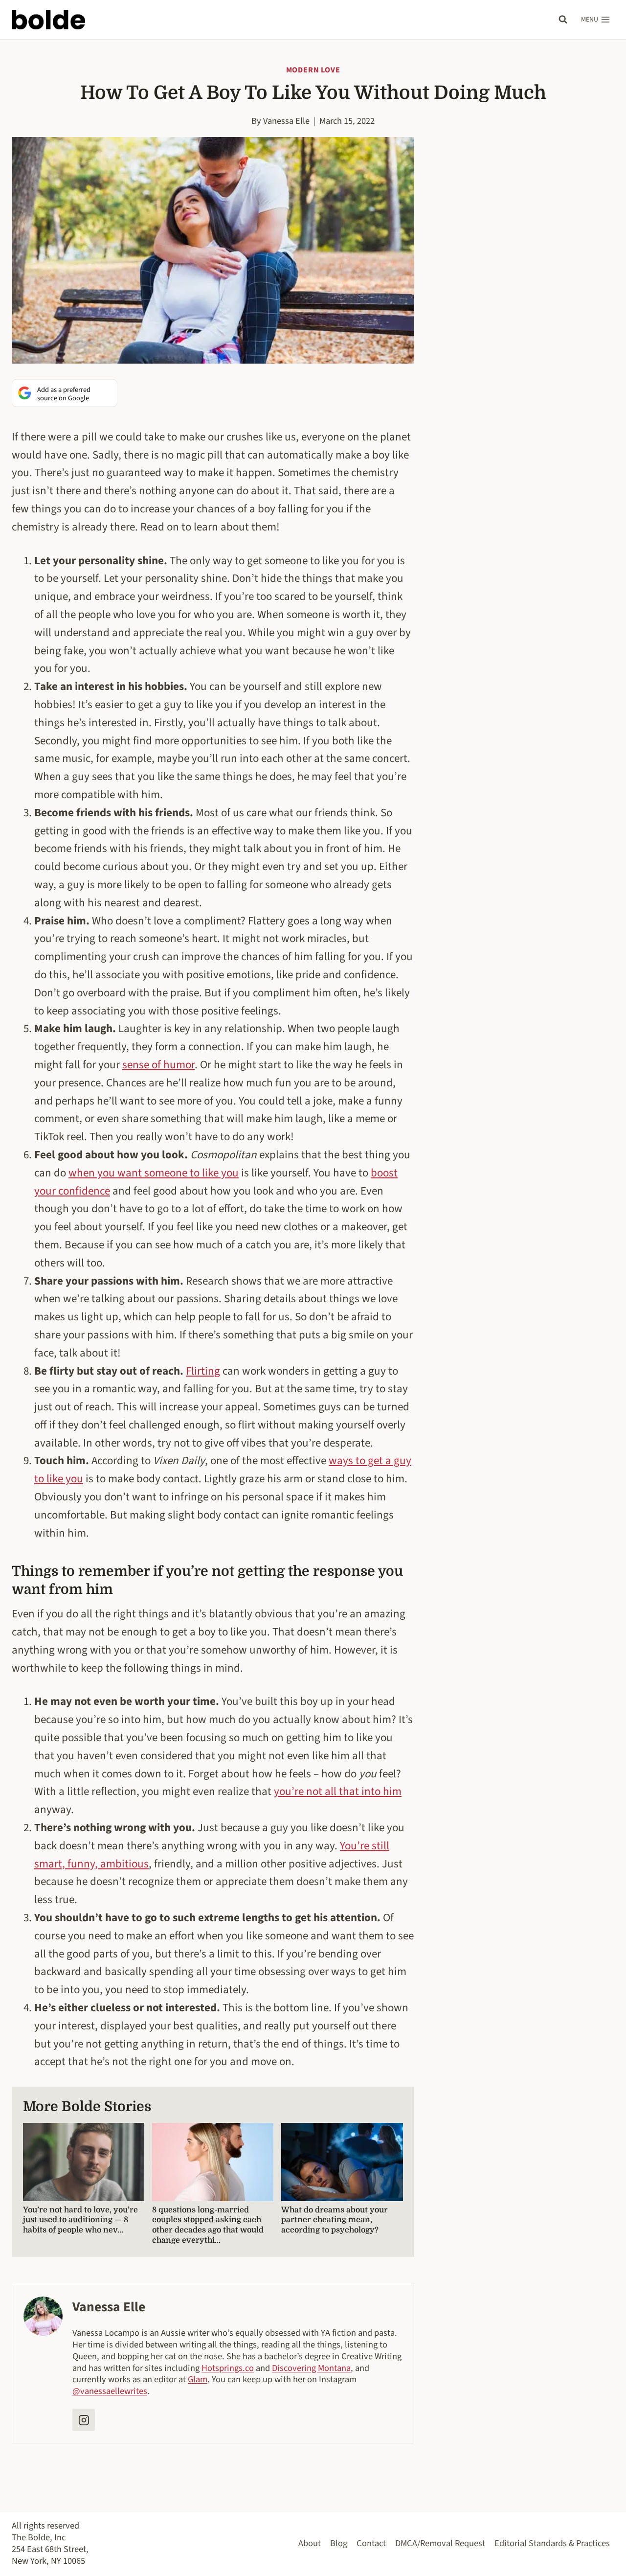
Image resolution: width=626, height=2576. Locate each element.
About (310, 2543)
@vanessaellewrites (110, 2391)
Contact (371, 2543)
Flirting (203, 1371)
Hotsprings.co (228, 2368)
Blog (339, 2543)
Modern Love (313, 70)
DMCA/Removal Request (440, 2543)
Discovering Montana (311, 2368)
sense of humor (158, 1065)
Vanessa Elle (286, 121)
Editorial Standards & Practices (552, 2543)
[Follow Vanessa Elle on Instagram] (84, 2420)
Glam (198, 2379)
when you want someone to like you (154, 1173)
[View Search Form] (563, 20)
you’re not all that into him (338, 1791)
